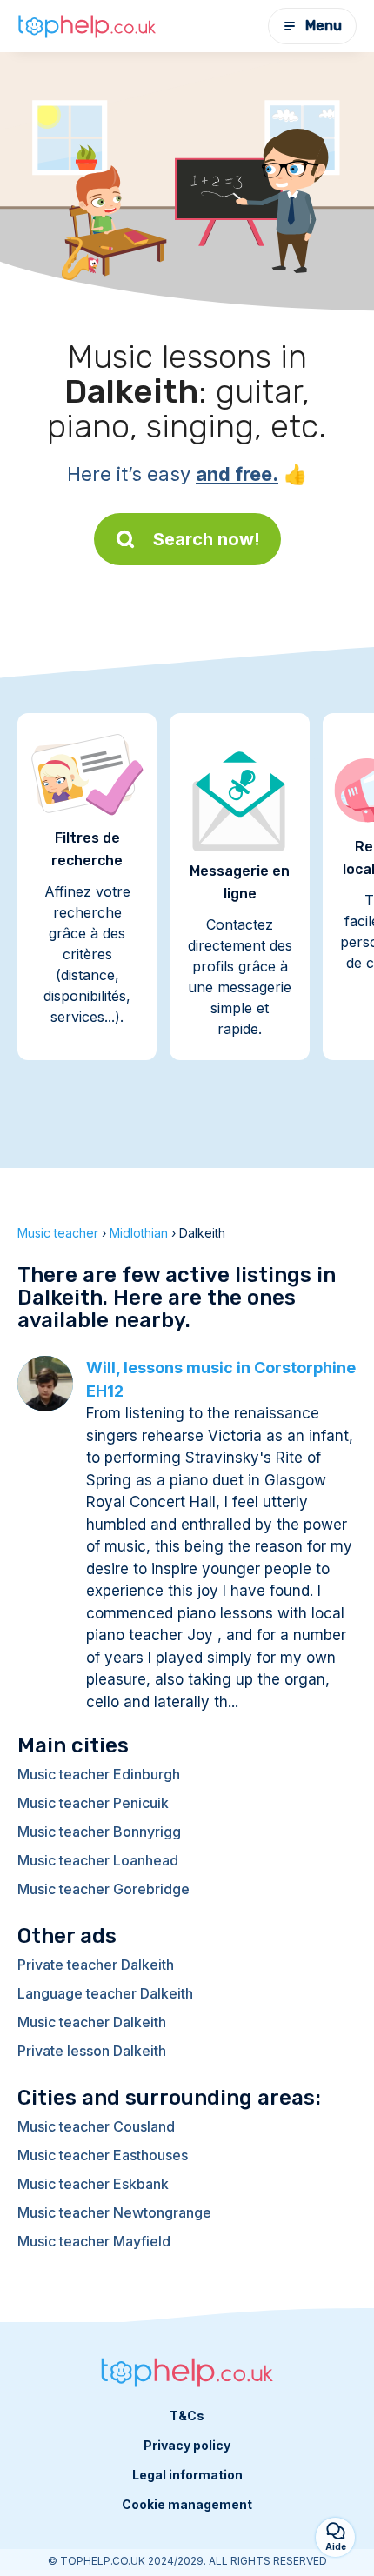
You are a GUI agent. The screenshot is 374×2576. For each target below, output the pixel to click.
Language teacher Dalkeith (105, 1993)
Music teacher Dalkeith (92, 2022)
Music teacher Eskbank (93, 2184)
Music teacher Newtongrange (114, 2212)
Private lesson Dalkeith (92, 2051)
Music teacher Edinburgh (99, 1774)
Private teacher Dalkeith (96, 1965)
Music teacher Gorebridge (104, 1889)
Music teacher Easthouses (103, 2155)
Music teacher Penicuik (93, 1803)
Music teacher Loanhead (98, 1860)
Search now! (207, 539)
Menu (324, 26)
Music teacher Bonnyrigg (99, 1832)
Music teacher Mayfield (94, 2241)
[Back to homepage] (87, 26)
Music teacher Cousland (96, 2126)
